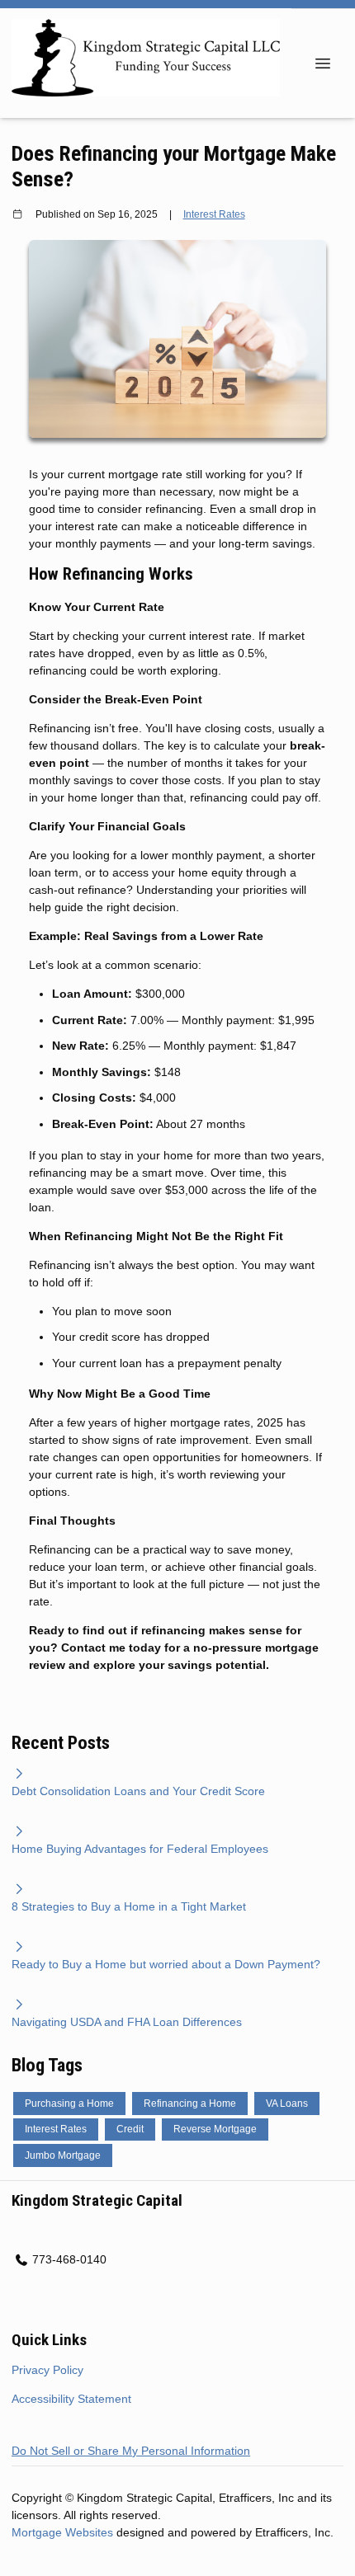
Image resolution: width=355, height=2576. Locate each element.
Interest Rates (214, 214)
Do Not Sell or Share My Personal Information (131, 2451)
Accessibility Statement (71, 2399)
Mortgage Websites (64, 2532)
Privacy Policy (47, 2370)
